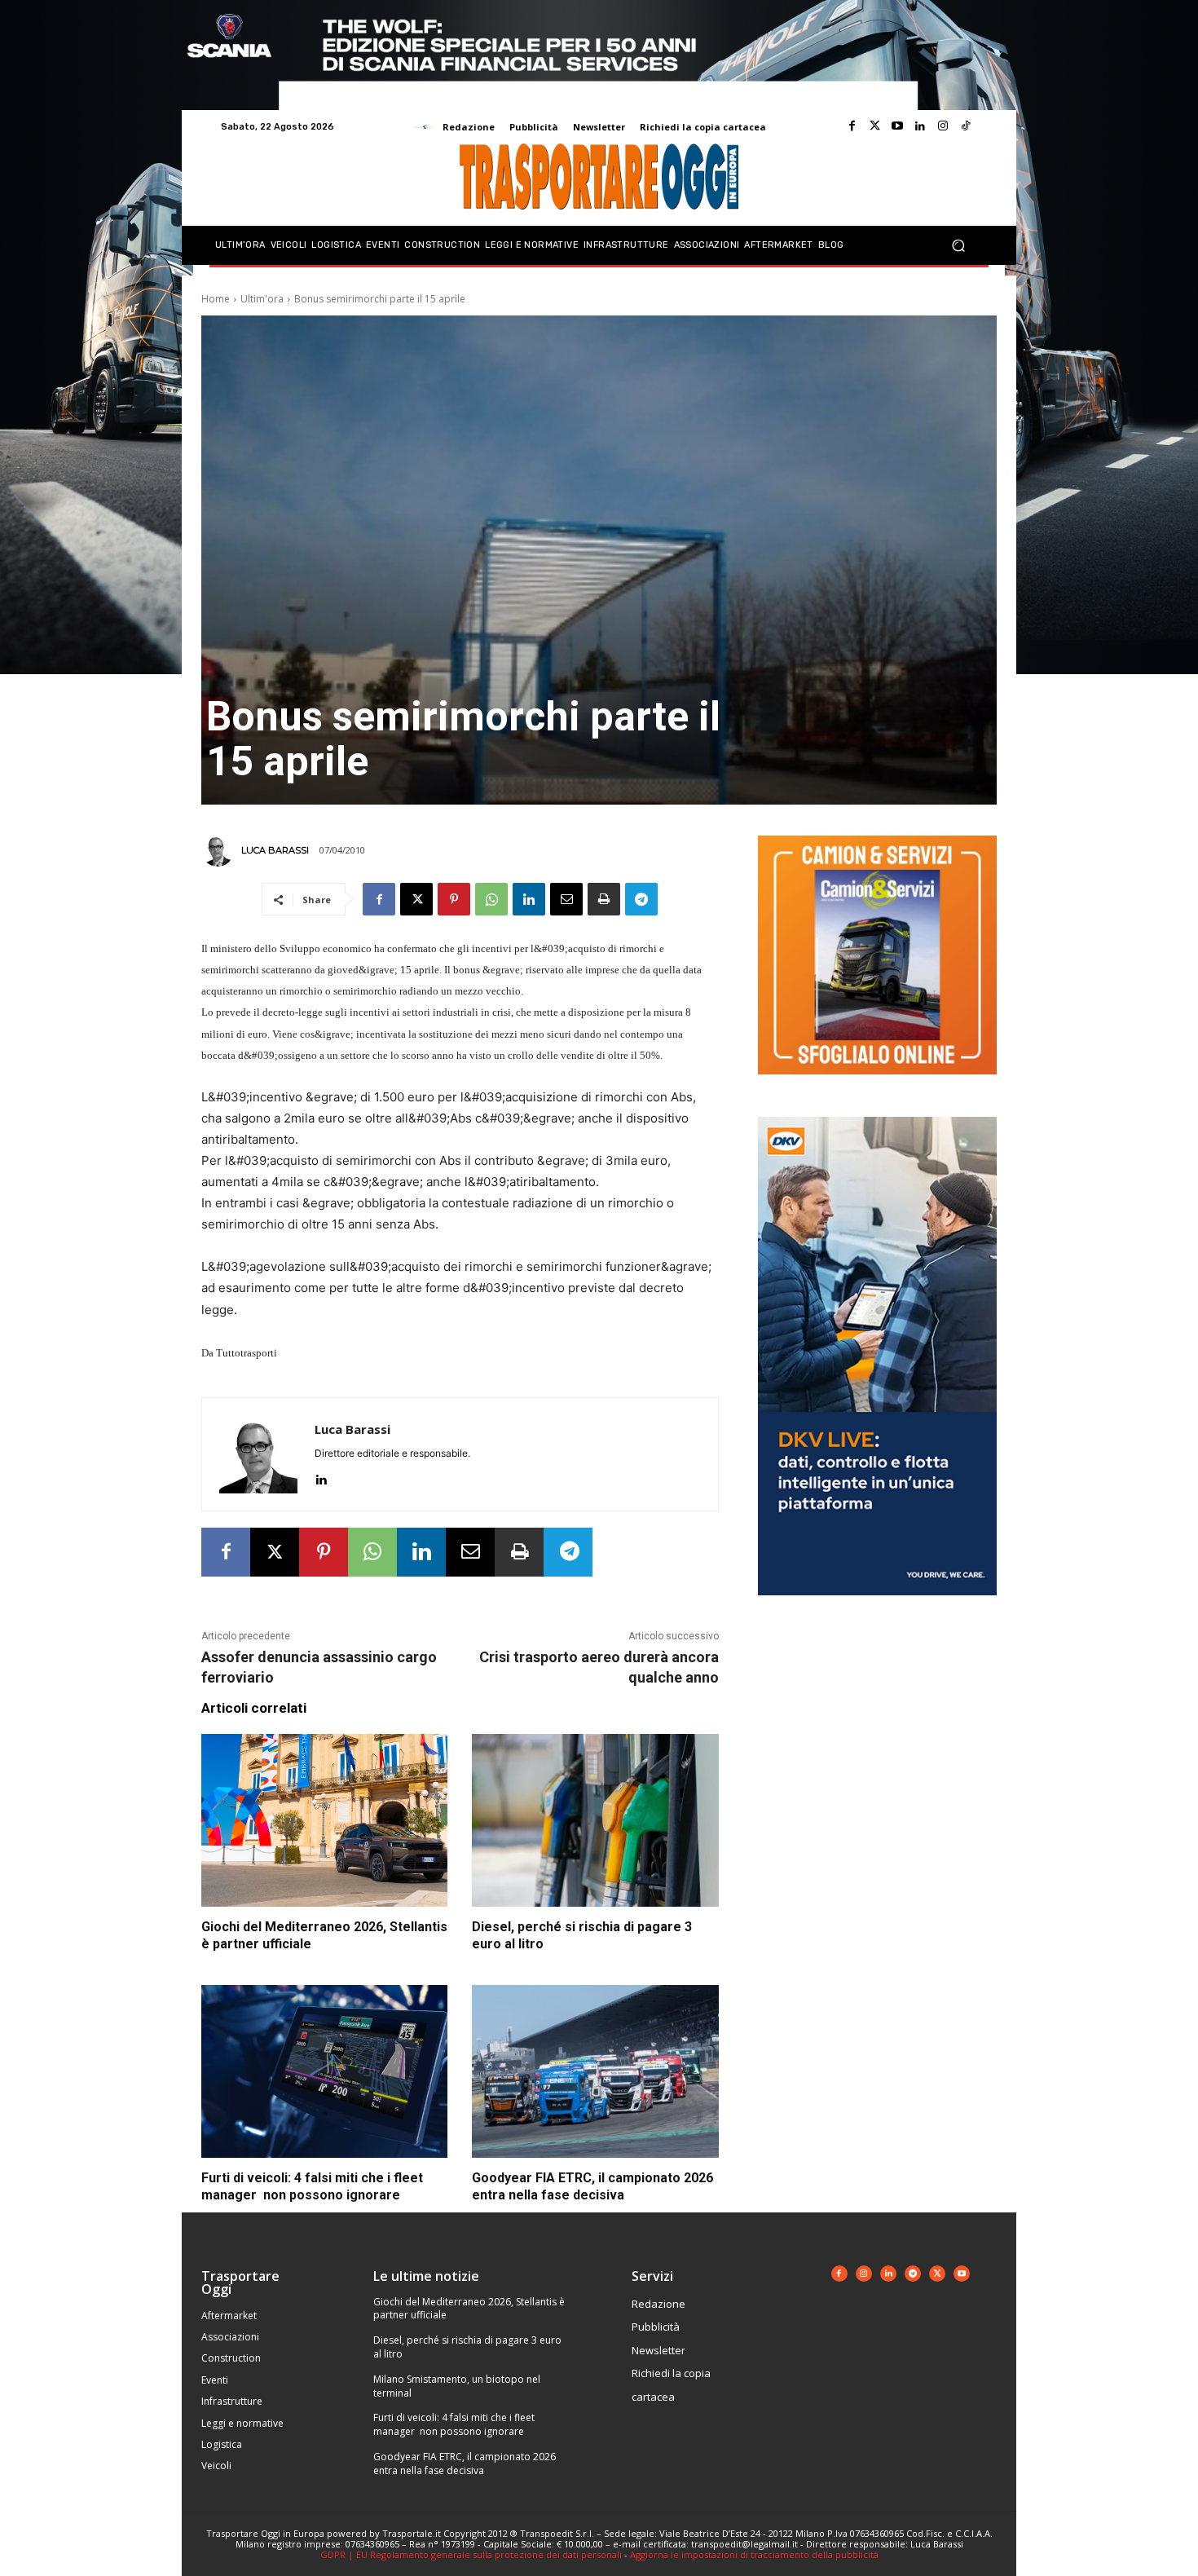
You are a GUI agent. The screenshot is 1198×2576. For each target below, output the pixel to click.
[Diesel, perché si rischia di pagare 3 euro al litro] (595, 1820)
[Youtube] (897, 126)
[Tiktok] (966, 126)
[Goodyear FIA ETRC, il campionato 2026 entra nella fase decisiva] (595, 2071)
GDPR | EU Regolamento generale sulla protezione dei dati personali (471, 2554)
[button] (958, 246)
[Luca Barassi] (220, 850)
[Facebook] (852, 126)
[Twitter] (874, 126)
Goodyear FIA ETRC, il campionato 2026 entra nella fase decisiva (465, 2464)
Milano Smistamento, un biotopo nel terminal (457, 2386)
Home (216, 299)
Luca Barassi (275, 850)
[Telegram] (641, 899)
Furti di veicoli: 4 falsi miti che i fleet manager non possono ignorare (454, 2424)
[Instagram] (943, 126)
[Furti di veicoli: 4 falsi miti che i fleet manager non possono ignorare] (324, 2071)
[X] (416, 899)
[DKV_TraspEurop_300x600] (877, 1608)
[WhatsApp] (491, 899)
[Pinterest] (454, 899)
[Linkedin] (920, 126)
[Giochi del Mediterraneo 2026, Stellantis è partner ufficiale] (324, 1820)
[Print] (604, 899)
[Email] (566, 899)
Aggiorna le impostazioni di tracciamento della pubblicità (754, 2554)
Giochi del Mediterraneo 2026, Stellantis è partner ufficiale (469, 2309)
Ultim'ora (262, 299)
